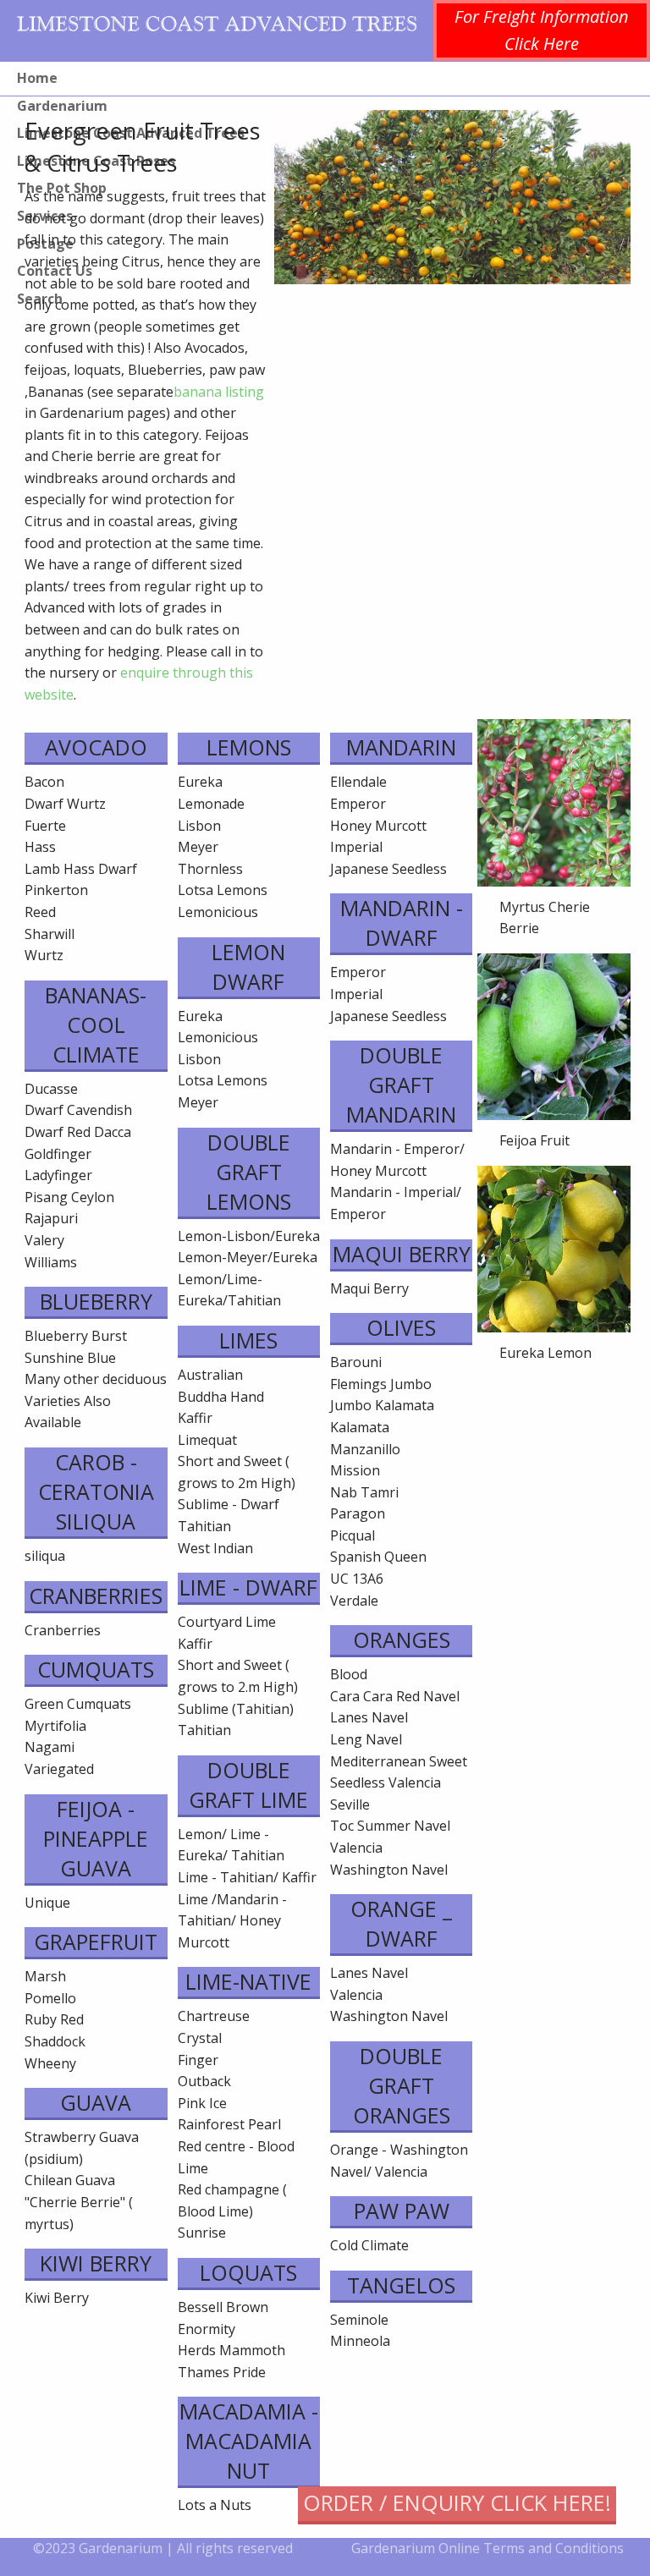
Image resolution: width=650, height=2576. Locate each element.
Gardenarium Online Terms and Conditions (487, 2548)
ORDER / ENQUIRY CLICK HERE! (457, 2503)
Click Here (542, 44)
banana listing (219, 392)
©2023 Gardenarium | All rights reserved (163, 2548)
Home (37, 78)
